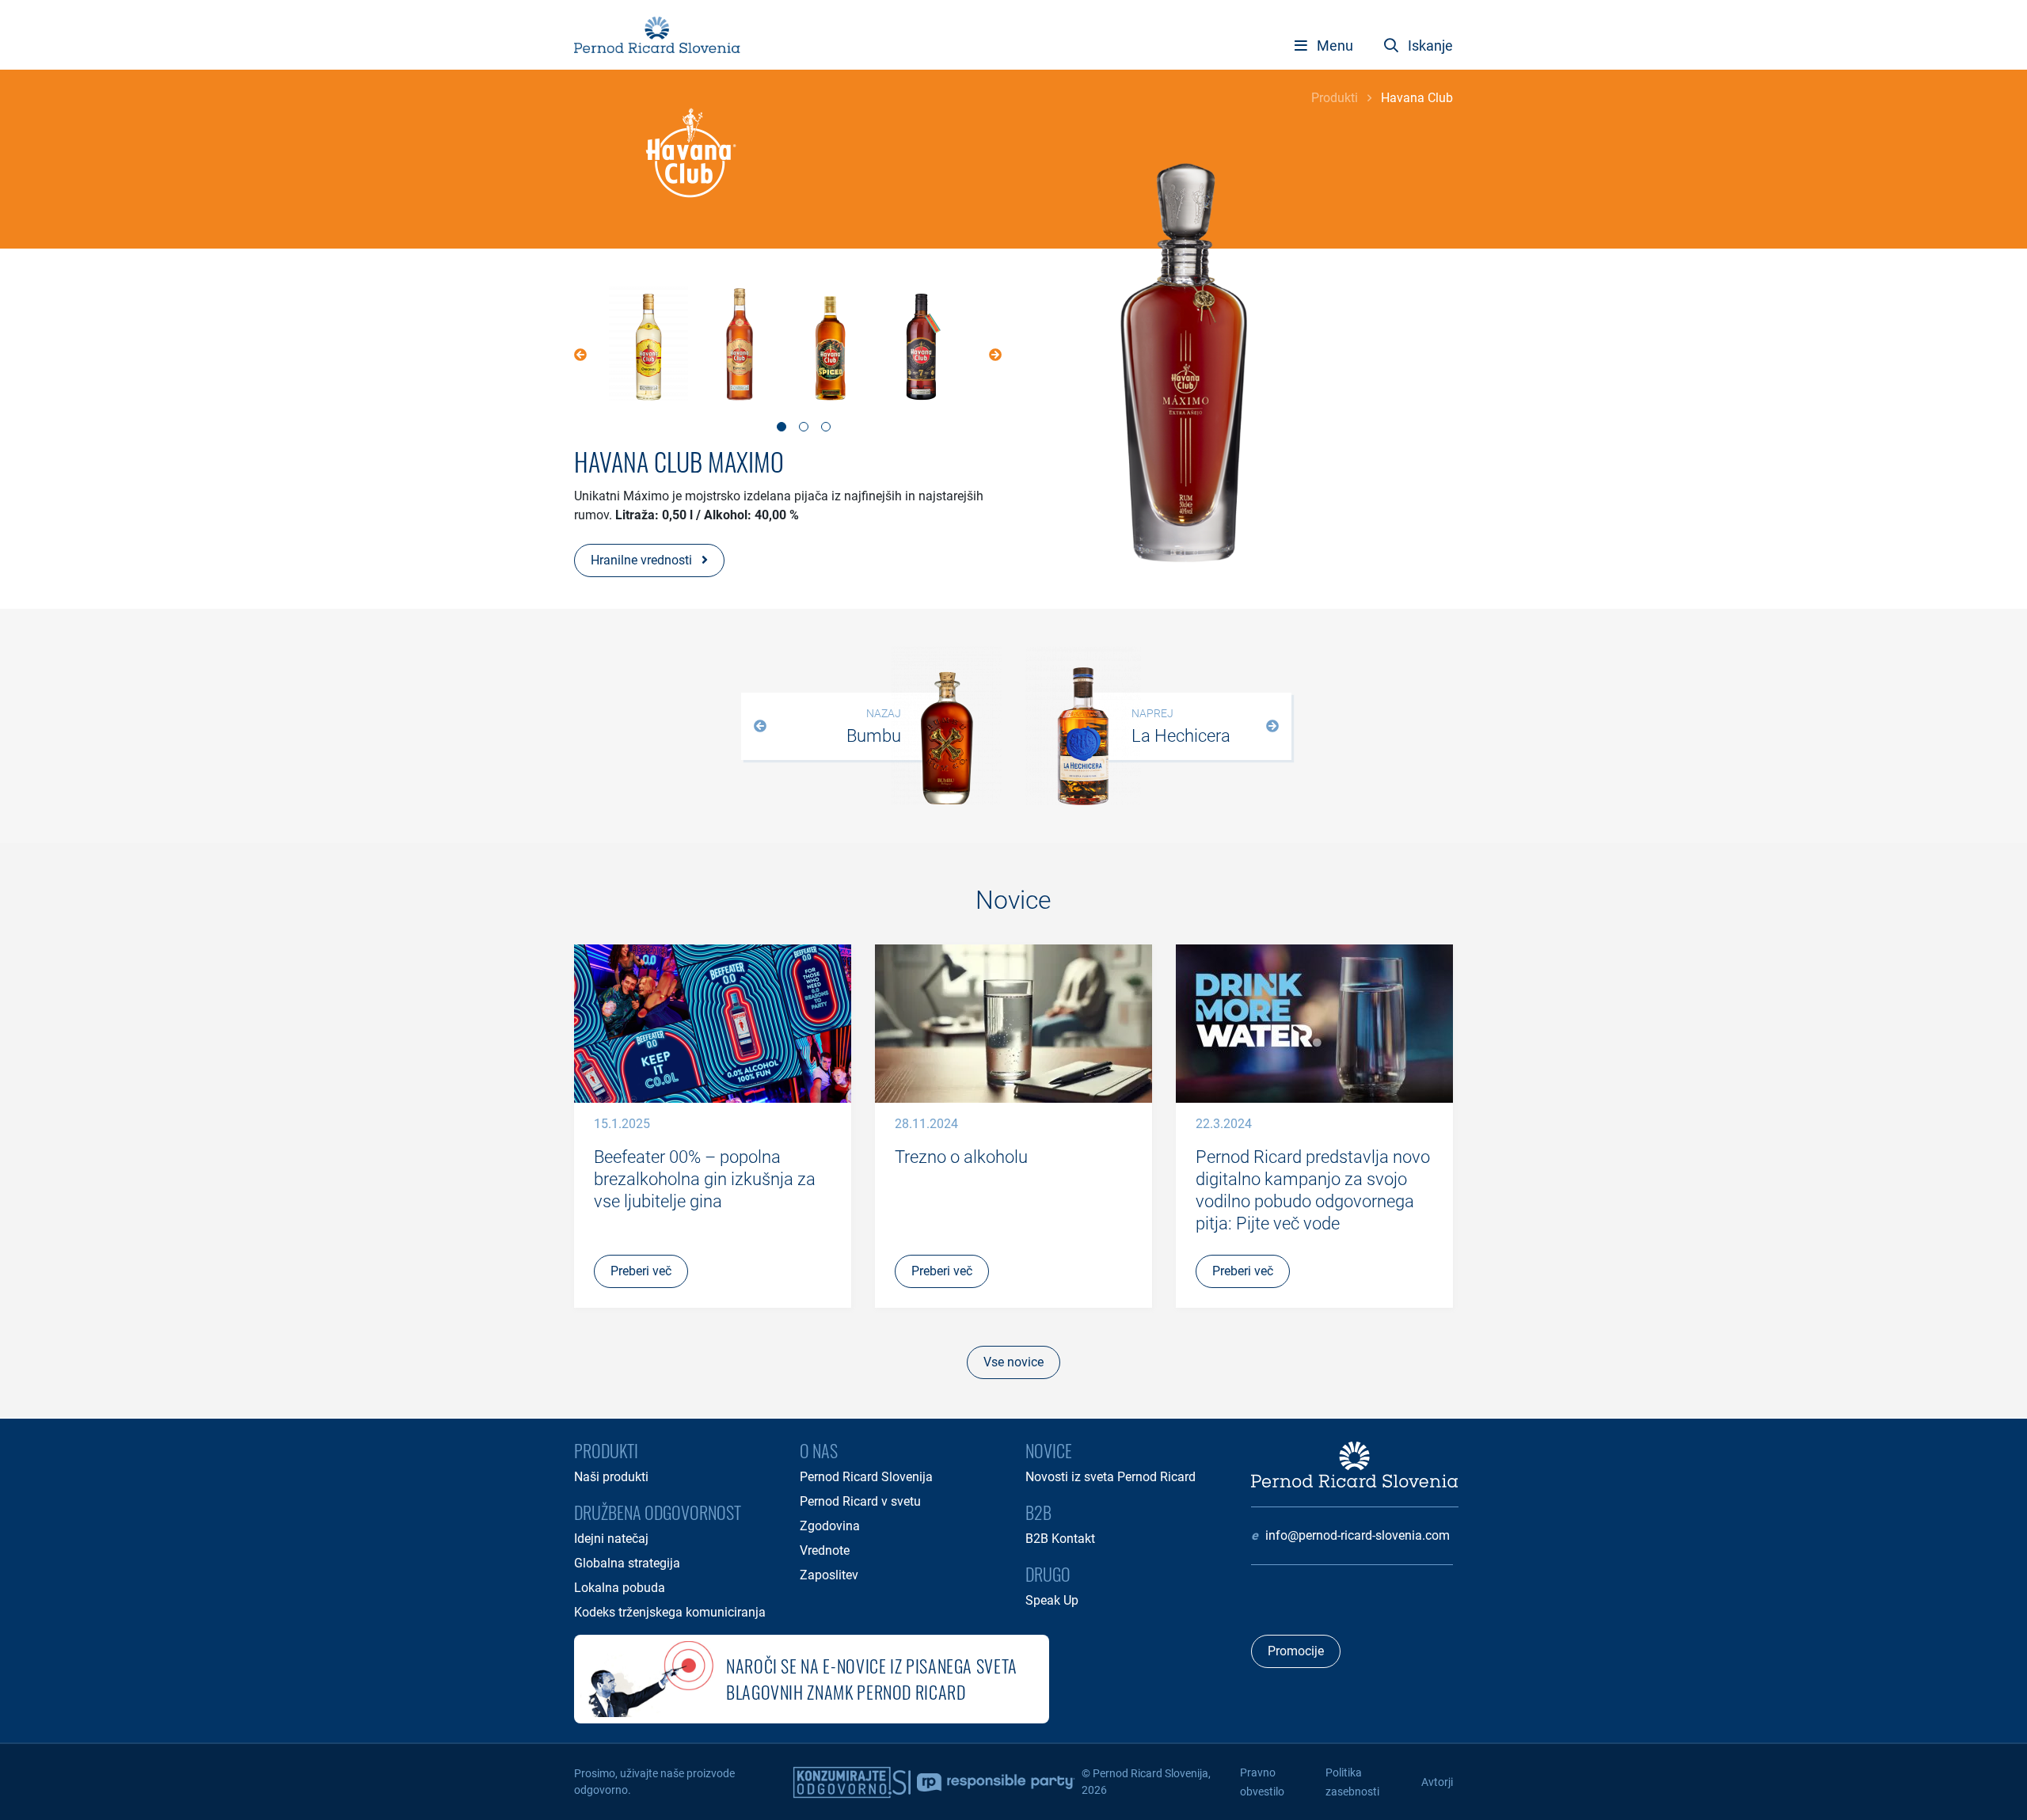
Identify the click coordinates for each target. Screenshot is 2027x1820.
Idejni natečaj (611, 1539)
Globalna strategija (627, 1563)
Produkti (1335, 98)
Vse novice (1013, 1362)
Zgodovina (830, 1526)
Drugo (1048, 1574)
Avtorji (1437, 1782)
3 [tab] (826, 427)
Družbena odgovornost (658, 1512)
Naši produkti (611, 1477)
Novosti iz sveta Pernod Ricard (1110, 1477)
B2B (1038, 1512)
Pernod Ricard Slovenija (866, 1477)
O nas (819, 1450)
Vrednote (825, 1550)
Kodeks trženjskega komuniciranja (670, 1612)
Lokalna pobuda (620, 1588)
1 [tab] (782, 427)
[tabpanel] (648, 346)
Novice (1049, 1450)
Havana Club (1417, 98)
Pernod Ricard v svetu (860, 1501)
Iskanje (1429, 46)
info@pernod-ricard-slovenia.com (1358, 1535)
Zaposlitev (829, 1575)
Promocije (1296, 1651)
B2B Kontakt (1060, 1539)
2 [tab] (804, 427)
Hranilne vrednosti (643, 560)
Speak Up (1052, 1600)
